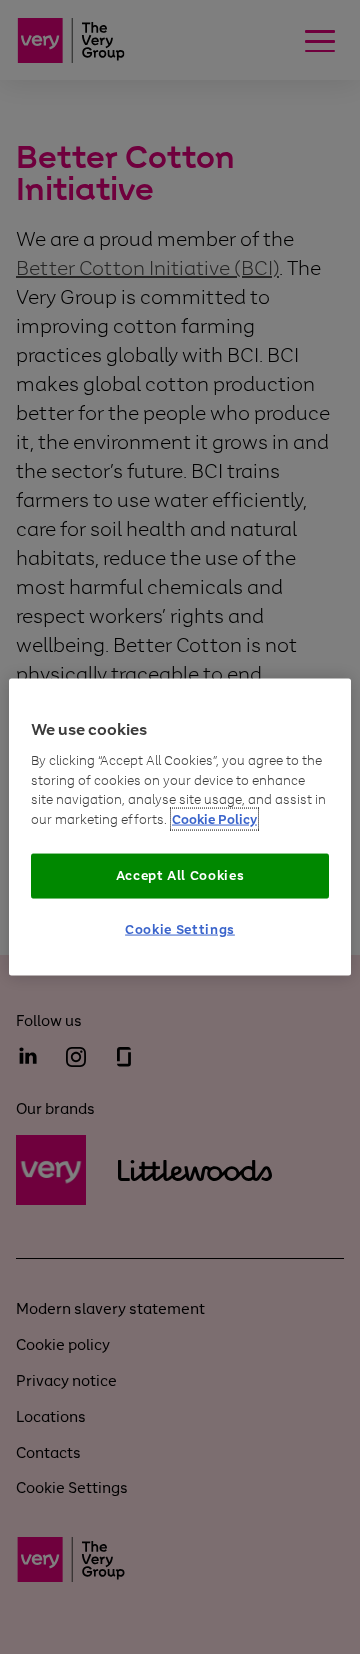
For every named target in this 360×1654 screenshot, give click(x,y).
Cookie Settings (180, 928)
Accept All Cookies (180, 875)
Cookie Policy (214, 818)
